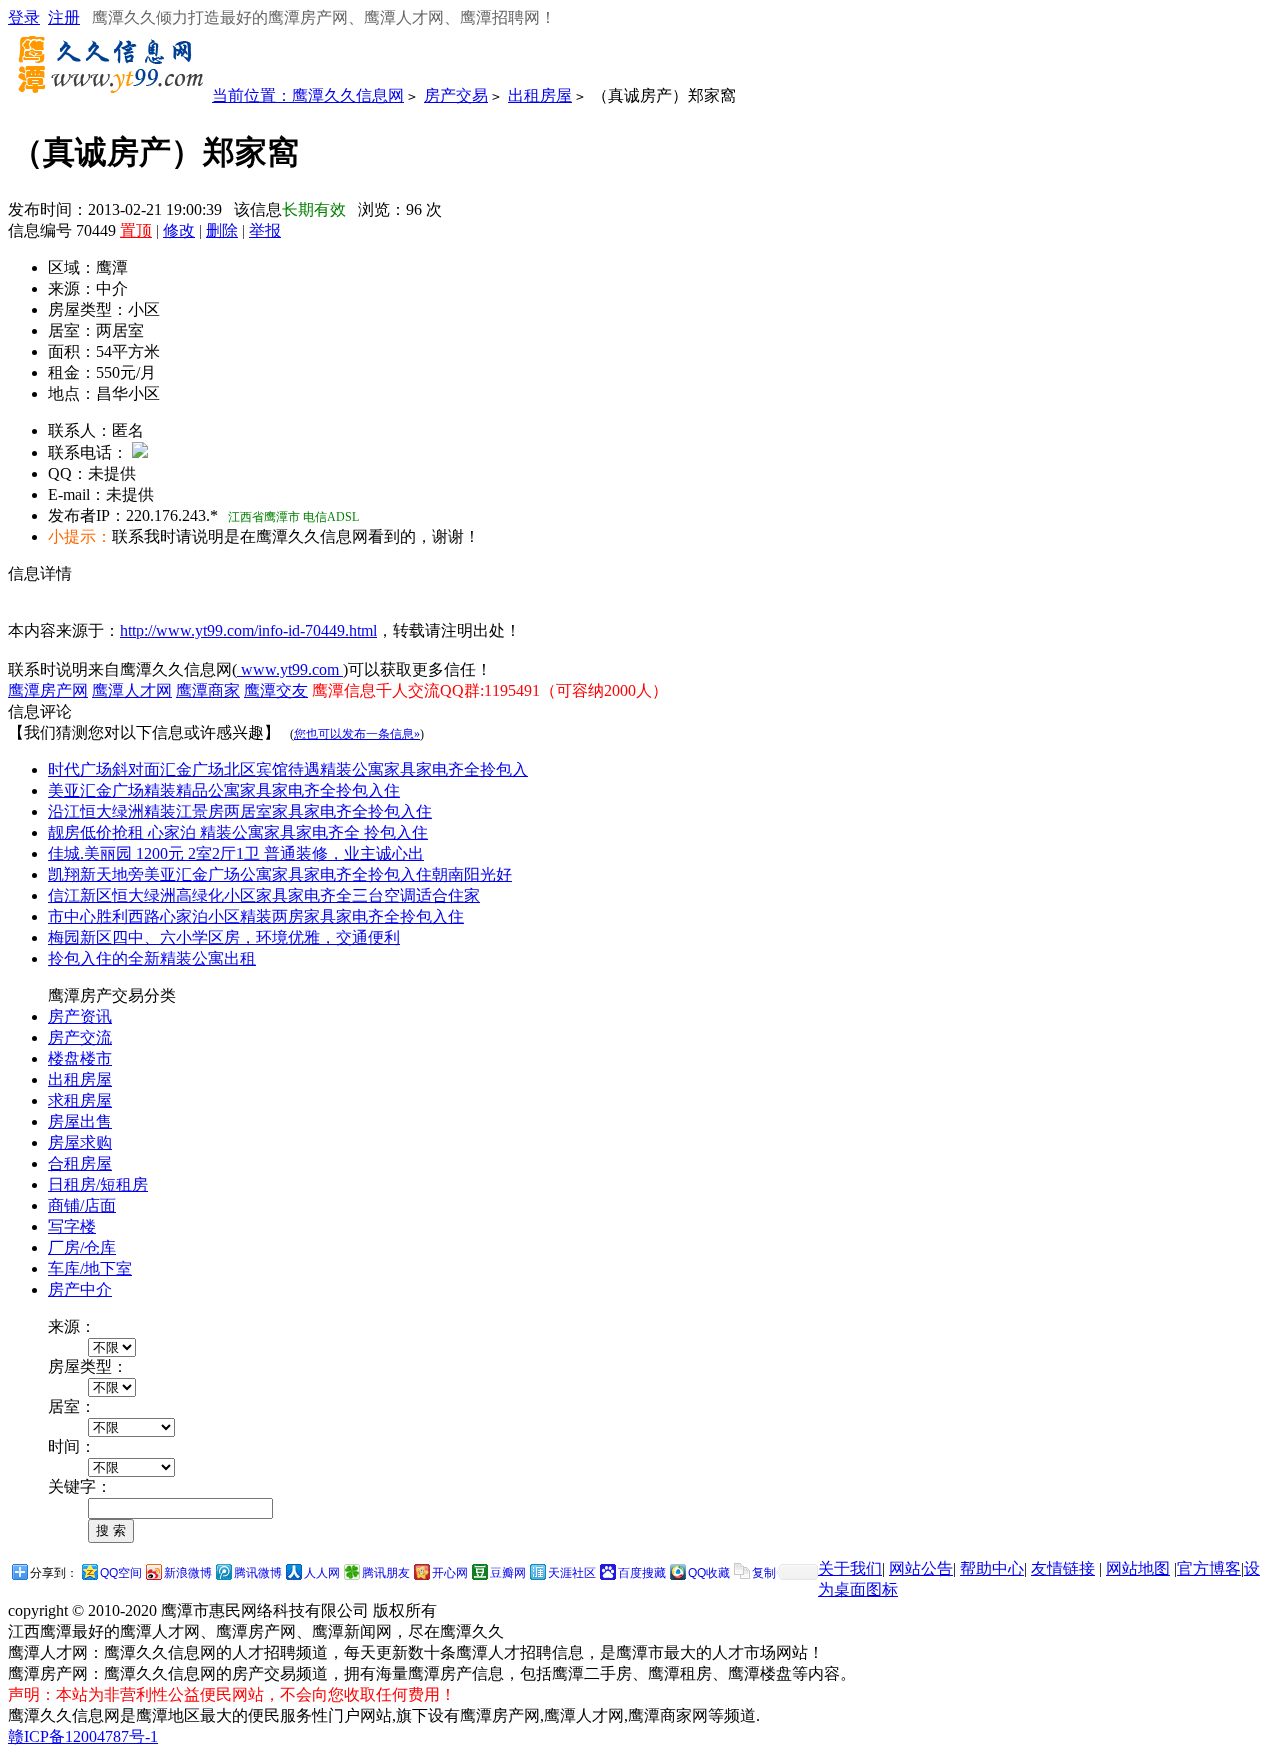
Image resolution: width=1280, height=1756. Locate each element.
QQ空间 (121, 1573)
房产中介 (80, 1289)
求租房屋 (80, 1100)
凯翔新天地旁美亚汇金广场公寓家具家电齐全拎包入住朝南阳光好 (280, 874)
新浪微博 (188, 1573)
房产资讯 (80, 1016)
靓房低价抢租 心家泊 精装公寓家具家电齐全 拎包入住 (238, 832)
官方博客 (1209, 1568)
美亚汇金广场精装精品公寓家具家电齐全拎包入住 (224, 790)
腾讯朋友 (386, 1573)
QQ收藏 (709, 1573)
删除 (222, 230)
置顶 (136, 230)
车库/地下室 (90, 1268)
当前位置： (252, 95)
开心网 (450, 1573)
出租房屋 (540, 95)
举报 (265, 230)
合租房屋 (80, 1163)
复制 (764, 1573)
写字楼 (72, 1226)
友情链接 (1063, 1568)
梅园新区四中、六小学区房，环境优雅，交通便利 (224, 937)
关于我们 (850, 1568)
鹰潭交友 (276, 690)
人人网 (322, 1573)
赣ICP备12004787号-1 (83, 1736)
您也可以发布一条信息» (357, 734)
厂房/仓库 (82, 1247)
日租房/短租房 (98, 1184)
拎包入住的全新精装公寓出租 (152, 958)
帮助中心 (992, 1568)
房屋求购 (80, 1142)
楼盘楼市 (80, 1058)
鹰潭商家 (208, 690)
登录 (24, 17)
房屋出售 (80, 1121)
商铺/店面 (82, 1205)
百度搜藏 (642, 1573)
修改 (179, 230)
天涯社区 (572, 1573)
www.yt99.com (290, 669)
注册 (64, 17)
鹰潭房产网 (48, 690)
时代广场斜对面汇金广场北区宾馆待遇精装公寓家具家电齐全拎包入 (288, 769)
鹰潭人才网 (132, 690)
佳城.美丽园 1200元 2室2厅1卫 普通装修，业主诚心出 (236, 853)
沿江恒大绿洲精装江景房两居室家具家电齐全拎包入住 (240, 811)
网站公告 (921, 1568)
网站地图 (1138, 1568)
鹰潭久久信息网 (348, 95)
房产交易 (456, 95)
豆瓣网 (508, 1573)
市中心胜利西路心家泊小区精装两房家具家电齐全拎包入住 (256, 916)
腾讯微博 (258, 1573)
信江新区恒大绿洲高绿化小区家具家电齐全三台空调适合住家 (264, 895)
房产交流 (80, 1037)
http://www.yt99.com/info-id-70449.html (248, 630)
